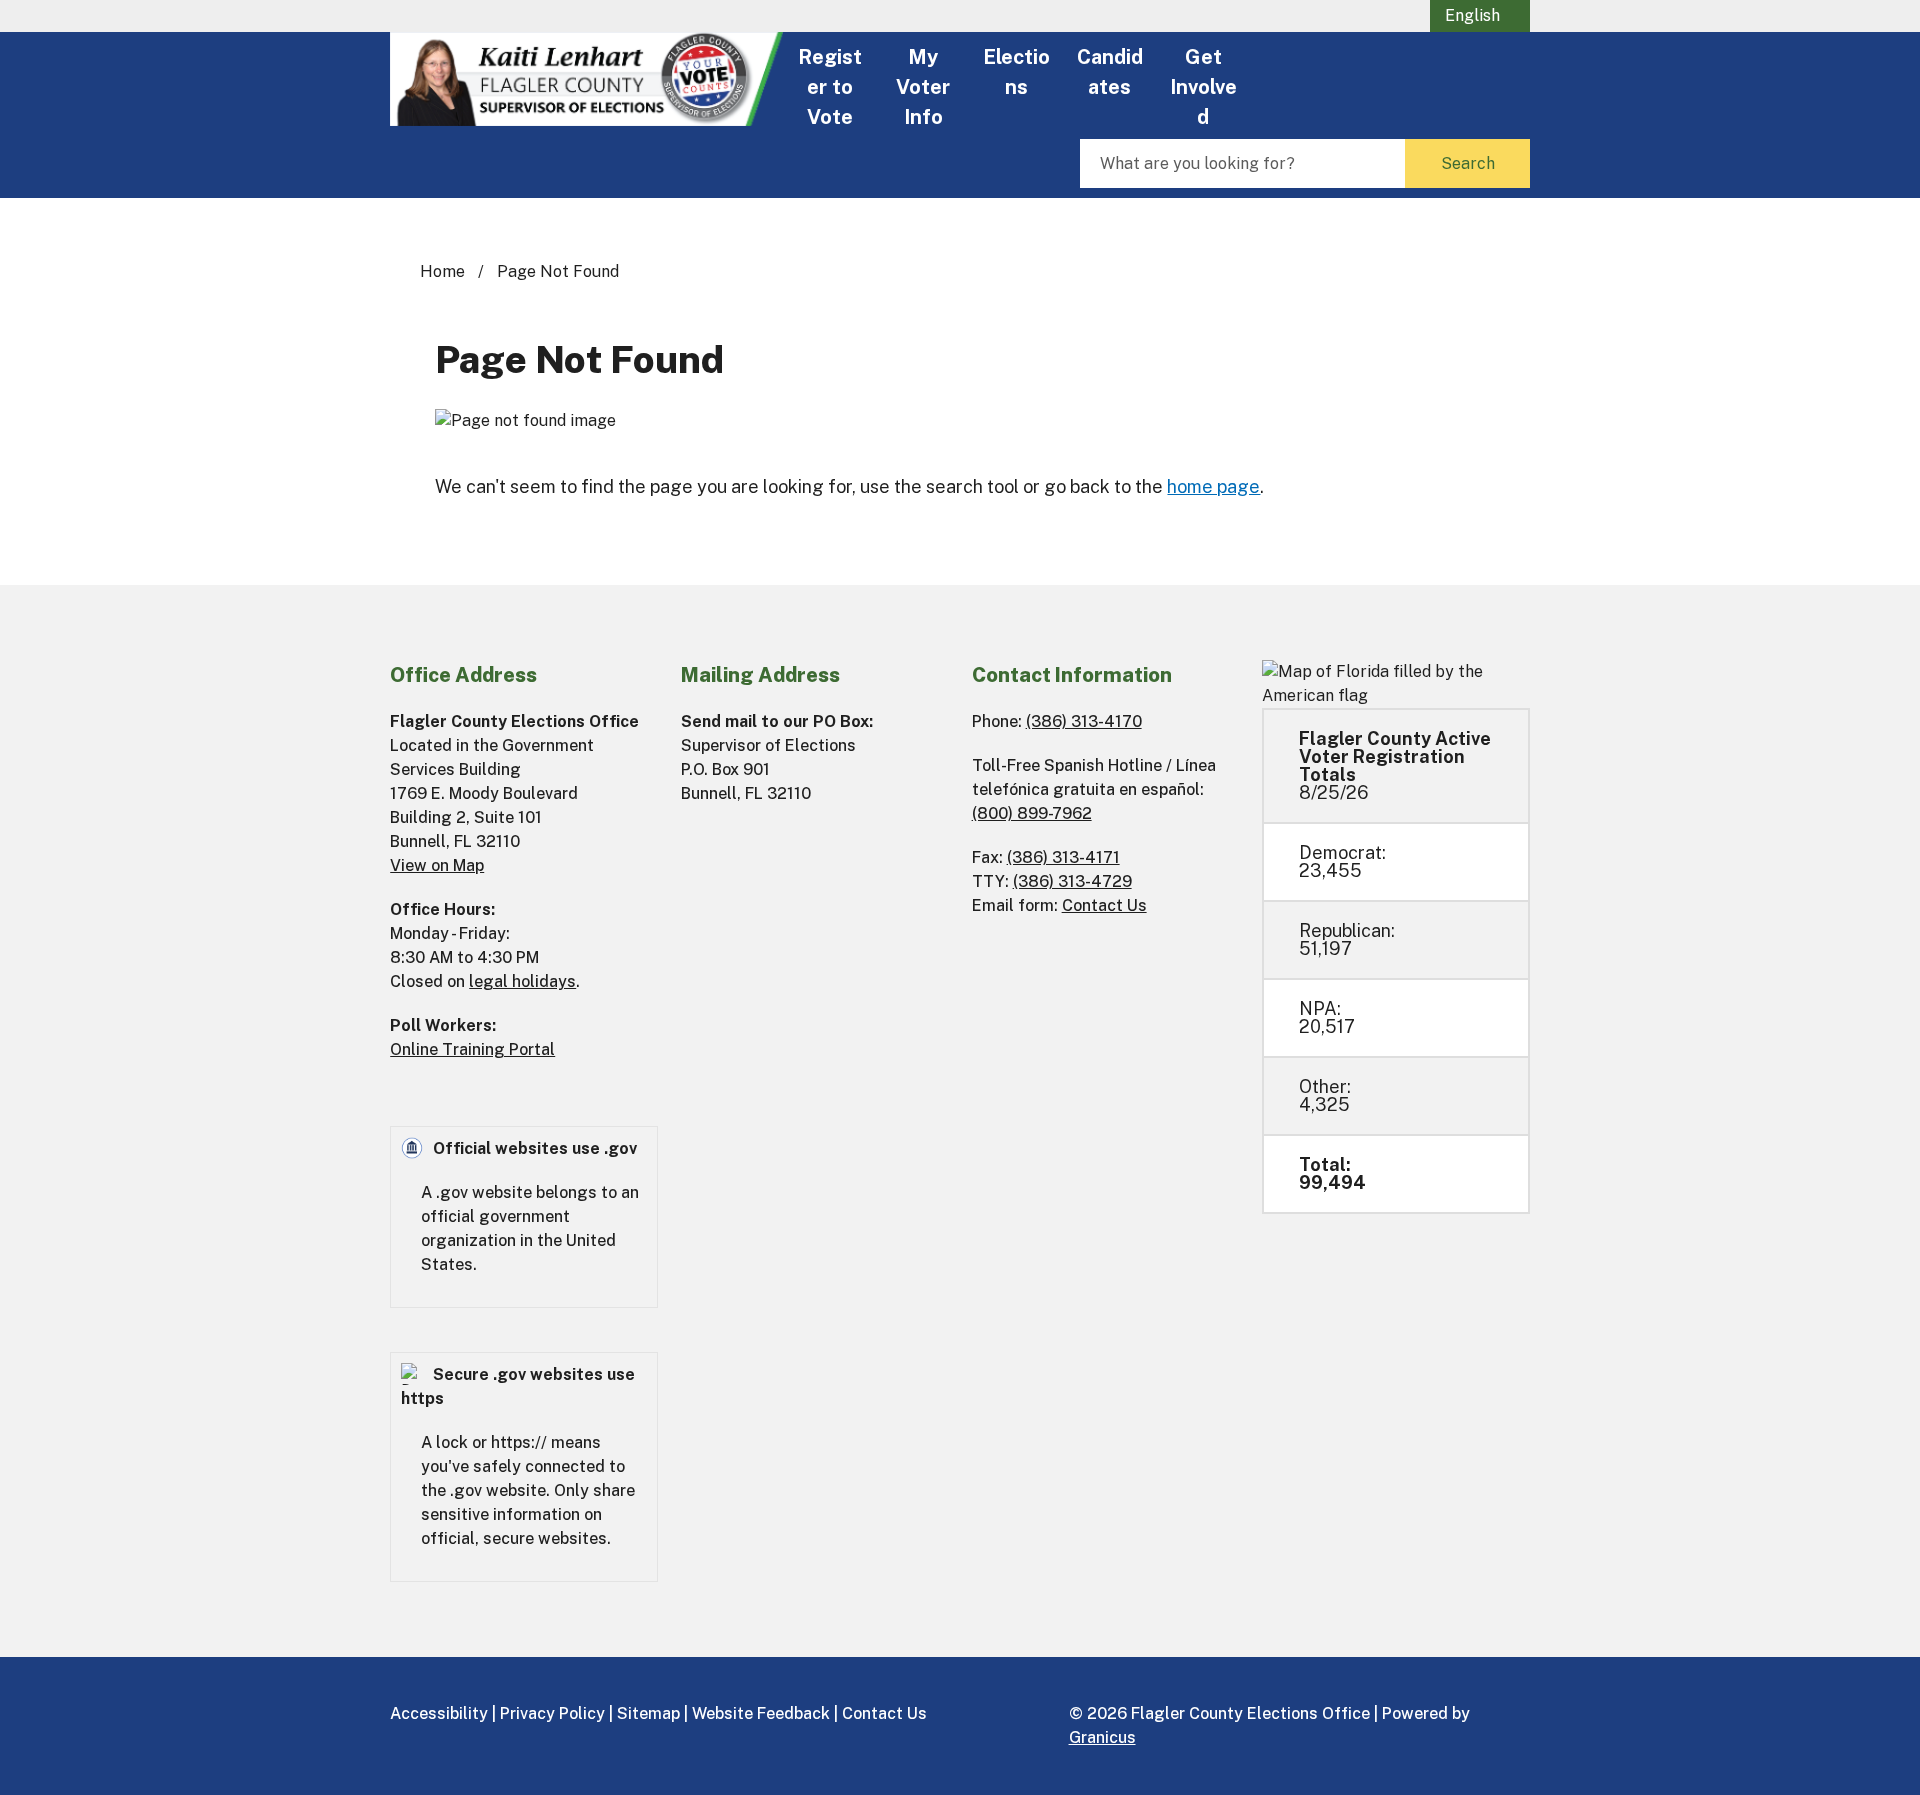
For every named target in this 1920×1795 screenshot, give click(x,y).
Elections (1016, 72)
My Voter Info (923, 84)
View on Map (437, 865)
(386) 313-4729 (1072, 881)
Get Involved (1203, 84)
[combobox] (1480, 16)
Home (442, 271)
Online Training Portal (472, 1049)
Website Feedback (761, 1713)
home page (1213, 486)
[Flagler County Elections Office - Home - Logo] (586, 79)
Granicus (1102, 1737)
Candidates (1110, 72)
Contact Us (1104, 905)
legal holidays (522, 981)
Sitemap (648, 1713)
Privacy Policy (552, 1713)
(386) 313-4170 (1084, 721)
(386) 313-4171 (1063, 857)
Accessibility (439, 1713)
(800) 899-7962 (1032, 813)
